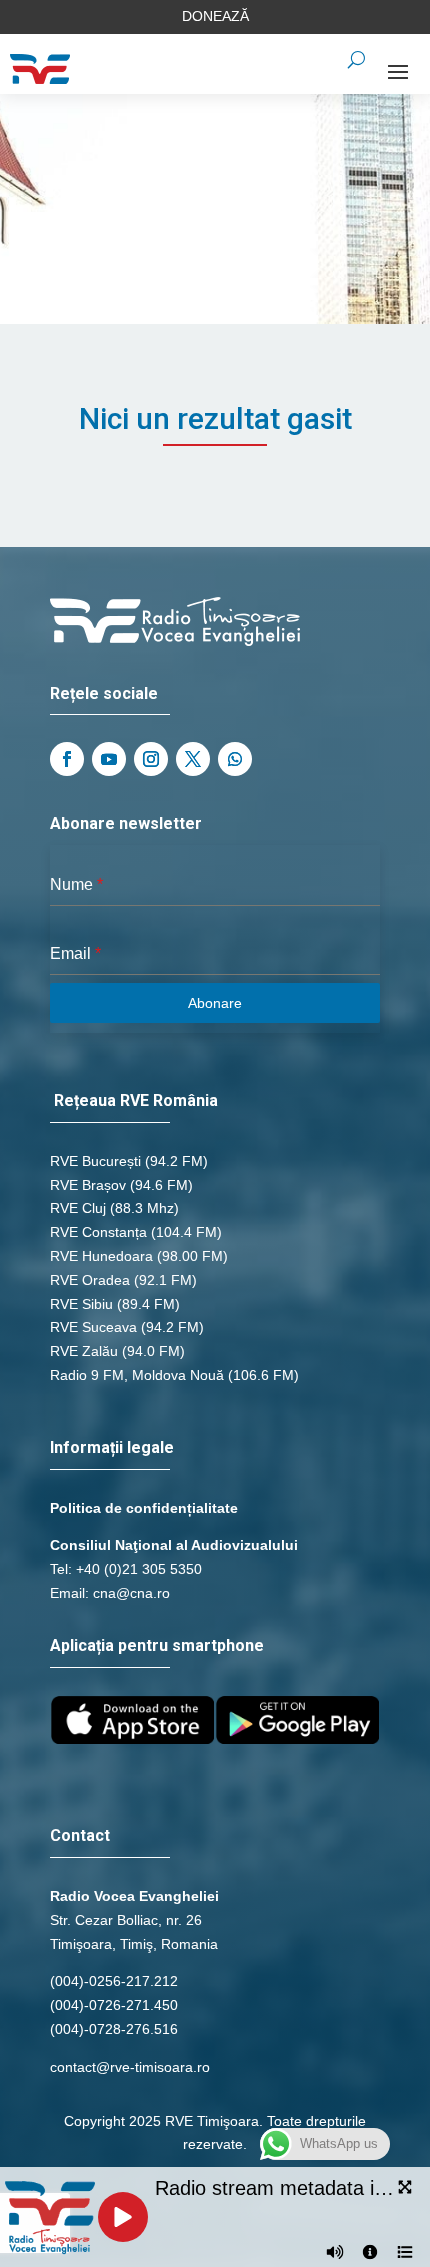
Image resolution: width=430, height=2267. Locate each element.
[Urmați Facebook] (67, 759)
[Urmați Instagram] (151, 759)
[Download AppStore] (132, 1739)
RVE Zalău (84, 1351)
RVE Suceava (93, 1327)
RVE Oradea (90, 1280)
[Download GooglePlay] (297, 1739)
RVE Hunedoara (101, 1256)
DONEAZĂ (215, 16)
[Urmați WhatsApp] (235, 759)
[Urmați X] (193, 759)
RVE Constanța (98, 1232)
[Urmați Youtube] (109, 759)
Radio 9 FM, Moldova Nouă (137, 1375)
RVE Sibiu (81, 1304)
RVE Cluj (78, 1208)
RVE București (95, 1161)
